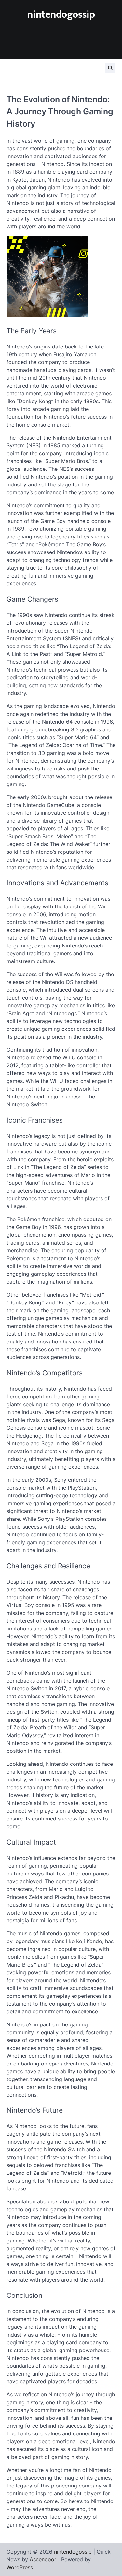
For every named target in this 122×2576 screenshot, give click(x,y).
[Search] (110, 68)
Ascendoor (43, 2559)
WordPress (20, 2567)
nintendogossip (61, 15)
